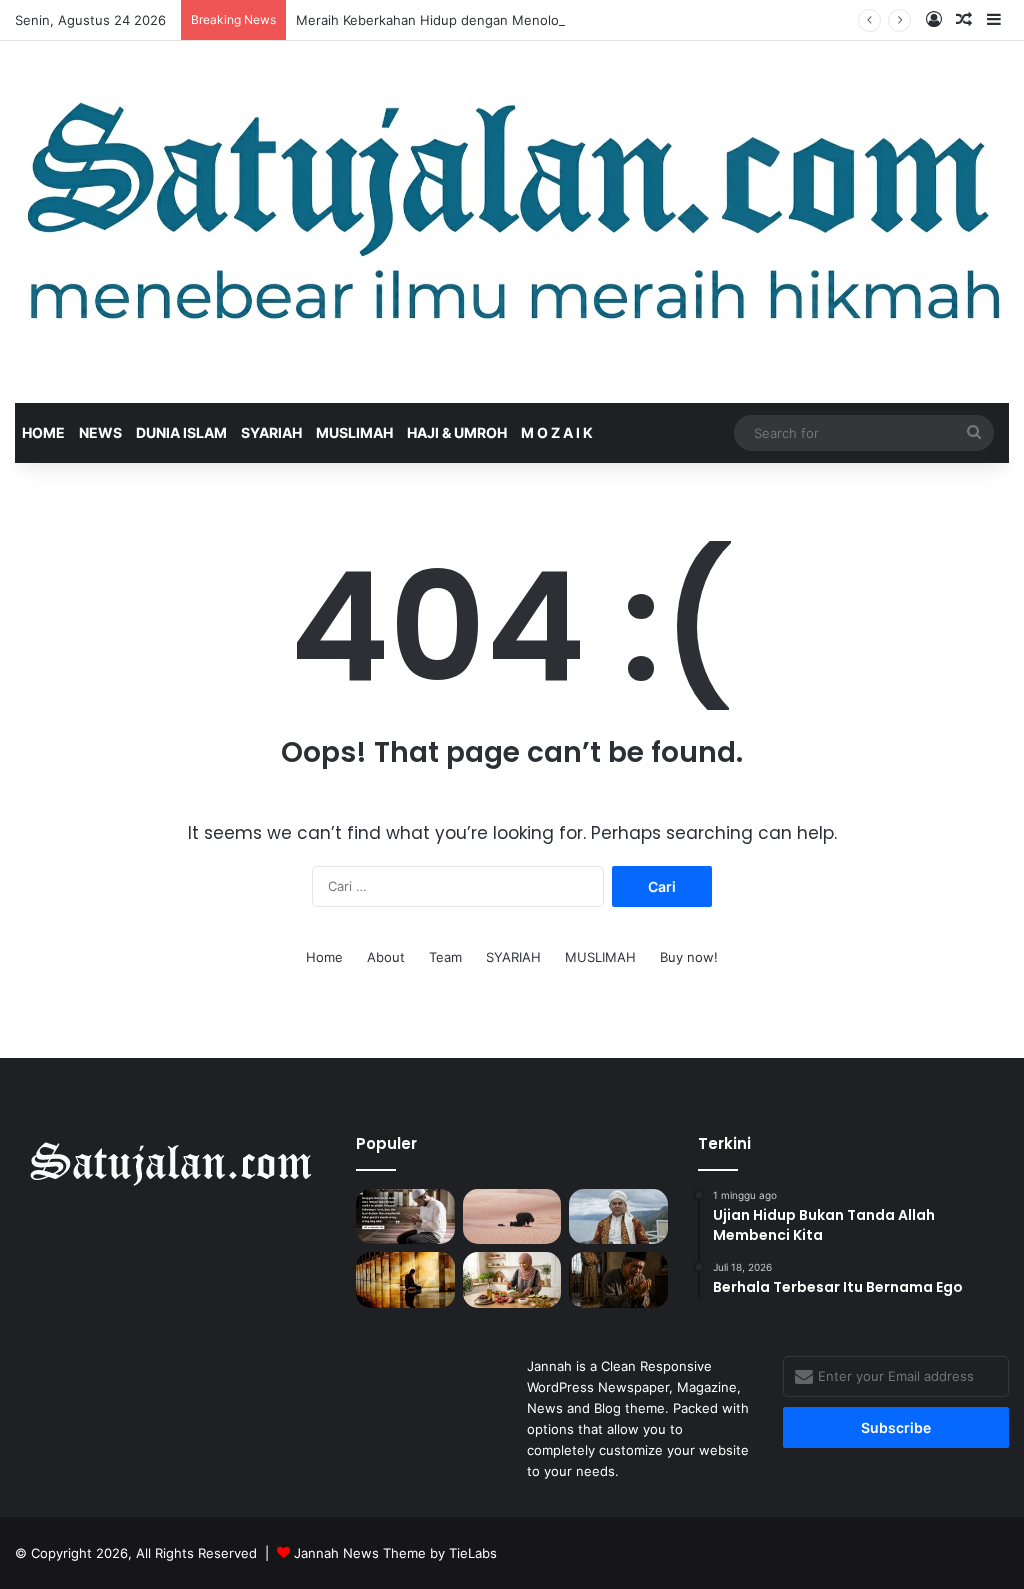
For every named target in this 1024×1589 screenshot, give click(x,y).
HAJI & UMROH (457, 432)
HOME (43, 432)
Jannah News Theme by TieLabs (395, 1553)
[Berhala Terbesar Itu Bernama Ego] (512, 1217)
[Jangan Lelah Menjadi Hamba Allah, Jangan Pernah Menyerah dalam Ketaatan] (405, 1280)
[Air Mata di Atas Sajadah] (618, 1280)
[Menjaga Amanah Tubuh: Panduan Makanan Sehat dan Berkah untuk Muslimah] (512, 1280)
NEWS (100, 432)
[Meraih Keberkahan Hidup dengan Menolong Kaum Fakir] (618, 1217)
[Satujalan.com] (512, 222)
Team (445, 957)
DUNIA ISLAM (181, 432)
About (386, 957)
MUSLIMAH (354, 432)
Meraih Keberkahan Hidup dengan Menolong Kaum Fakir (471, 20)
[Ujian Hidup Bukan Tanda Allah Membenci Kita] (405, 1217)
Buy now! (689, 957)
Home (324, 957)
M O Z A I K (557, 432)
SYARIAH (271, 432)
